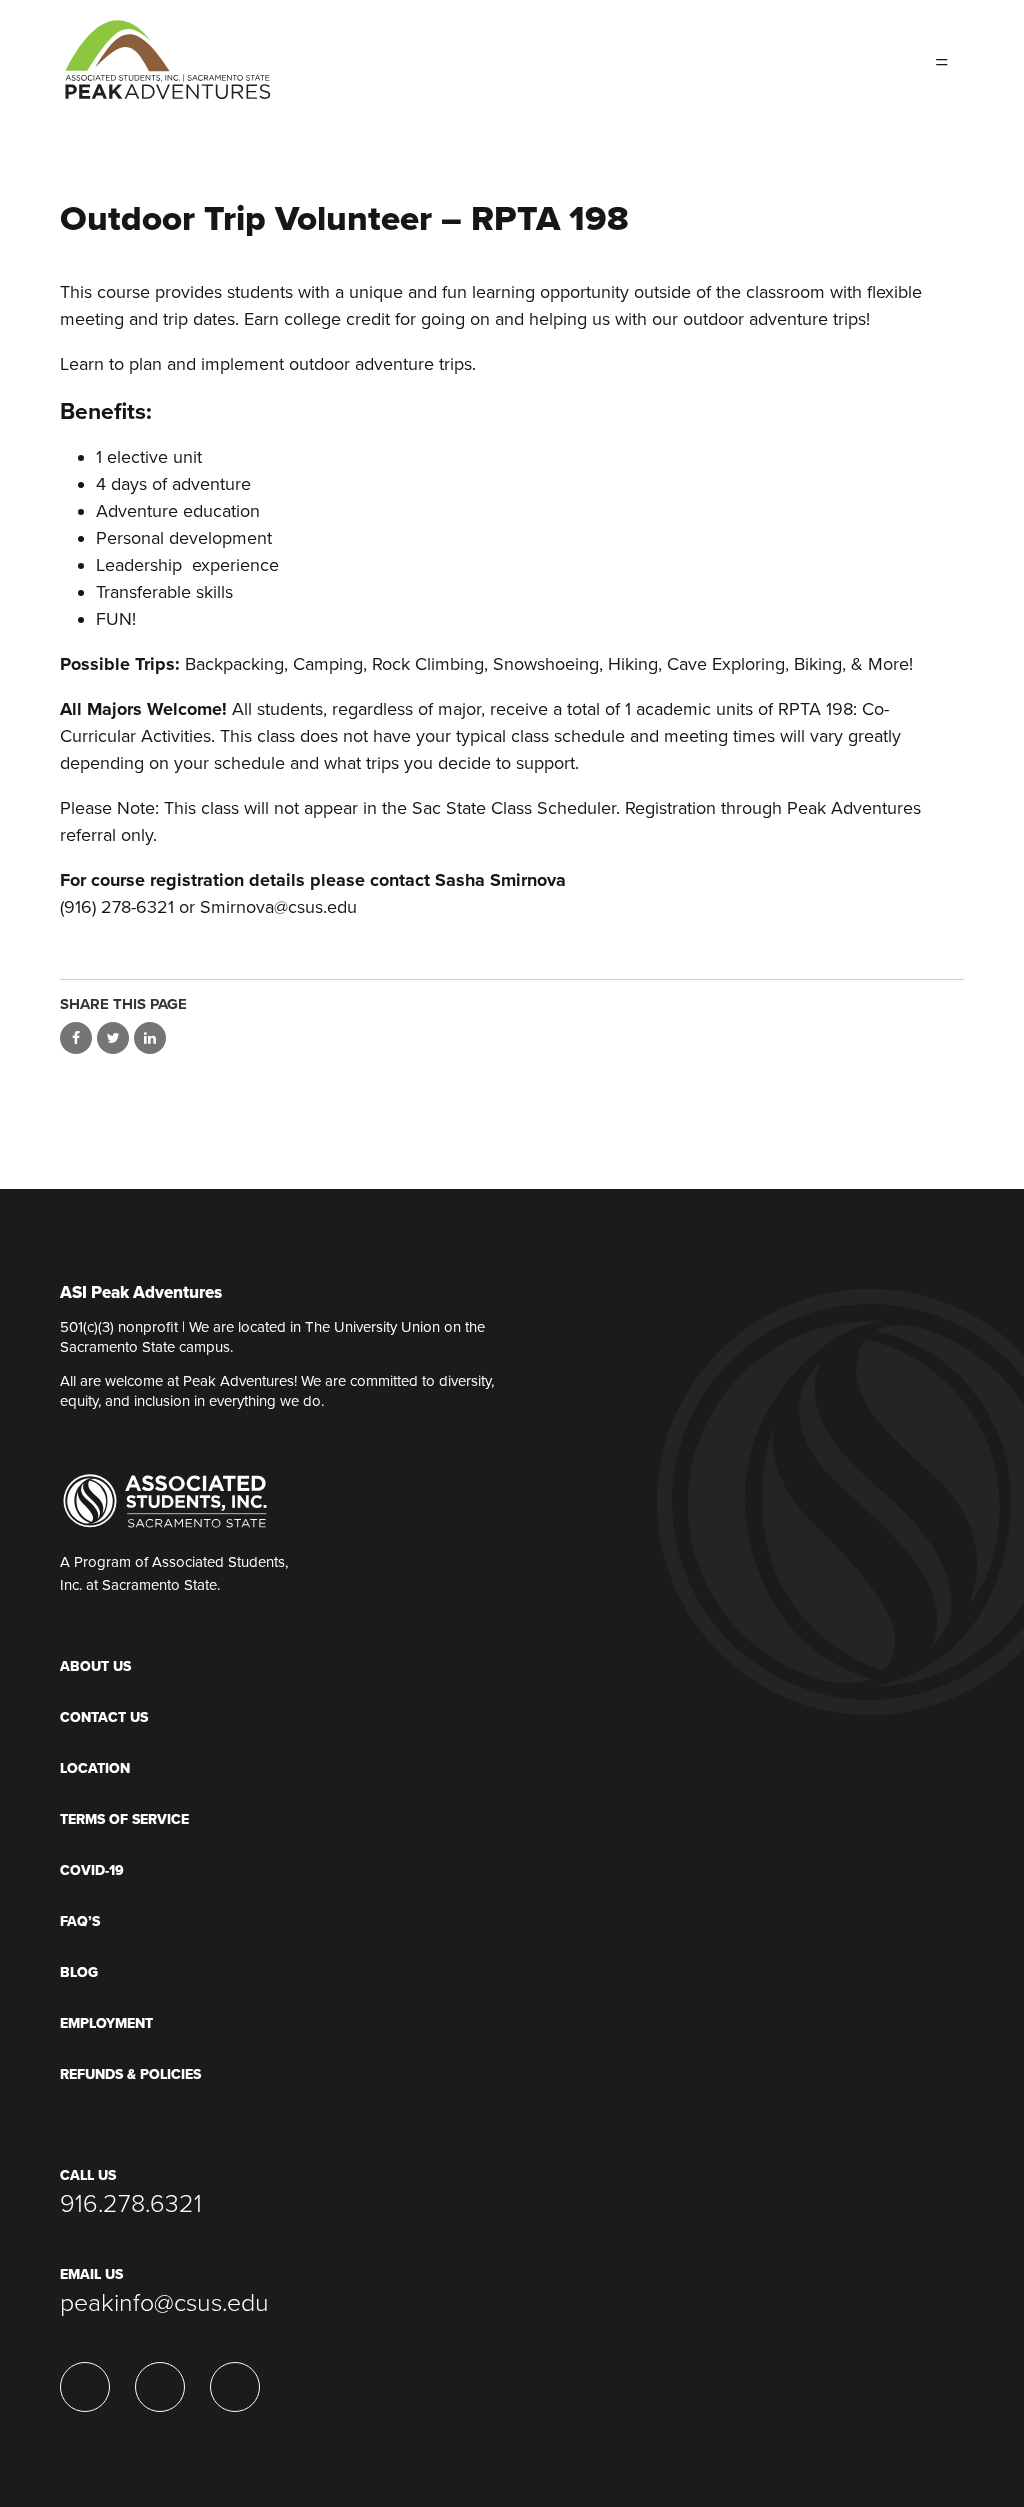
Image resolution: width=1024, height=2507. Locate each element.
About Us (95, 1666)
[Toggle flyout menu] (942, 60)
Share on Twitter (113, 1038)
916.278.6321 (131, 2204)
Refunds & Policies (130, 2074)
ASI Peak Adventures (141, 1293)
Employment (106, 2023)
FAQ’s (80, 1921)
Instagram (880, 60)
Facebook (840, 60)
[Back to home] (167, 51)
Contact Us (104, 1717)
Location (95, 1768)
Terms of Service (124, 1819)
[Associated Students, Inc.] (165, 1500)
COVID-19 (92, 1870)
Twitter (800, 60)
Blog (79, 1972)
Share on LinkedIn (150, 1038)
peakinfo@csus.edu (164, 2303)
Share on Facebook (76, 1038)
